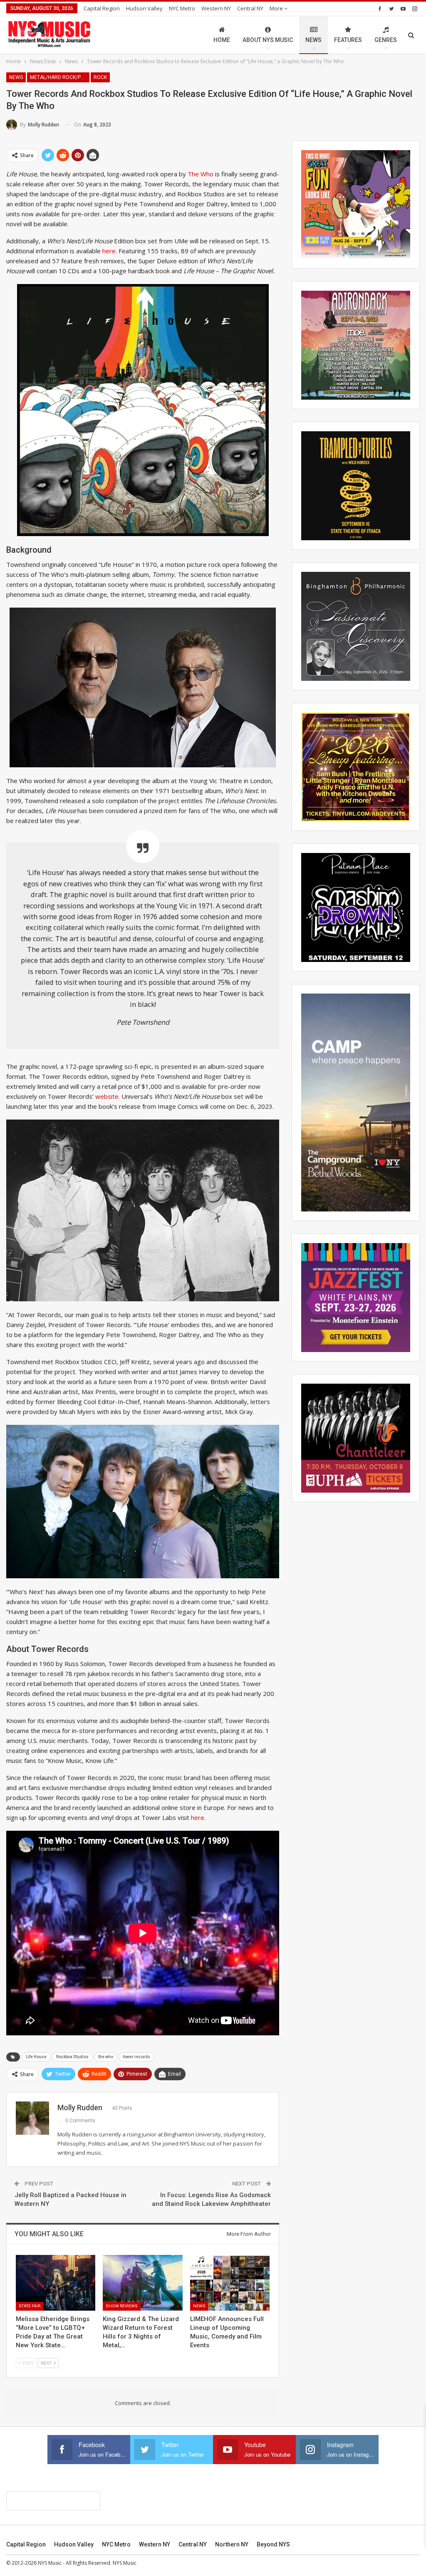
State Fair (30, 2306)
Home (222, 40)
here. (110, 251)
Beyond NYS (273, 2544)
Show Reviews (122, 2306)
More (277, 8)
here (198, 1817)
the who (106, 2057)
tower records (136, 2057)
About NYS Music (268, 40)
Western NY (216, 8)
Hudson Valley (144, 8)
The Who (201, 174)
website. (108, 1096)
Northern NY (232, 2544)
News (313, 40)
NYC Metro (182, 8)
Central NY (250, 8)
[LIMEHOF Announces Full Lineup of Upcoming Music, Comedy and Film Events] (230, 2283)
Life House (36, 2057)
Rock (100, 77)
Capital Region (102, 8)
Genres (386, 40)
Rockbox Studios (72, 2057)
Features (348, 40)
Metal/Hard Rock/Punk (60, 77)
